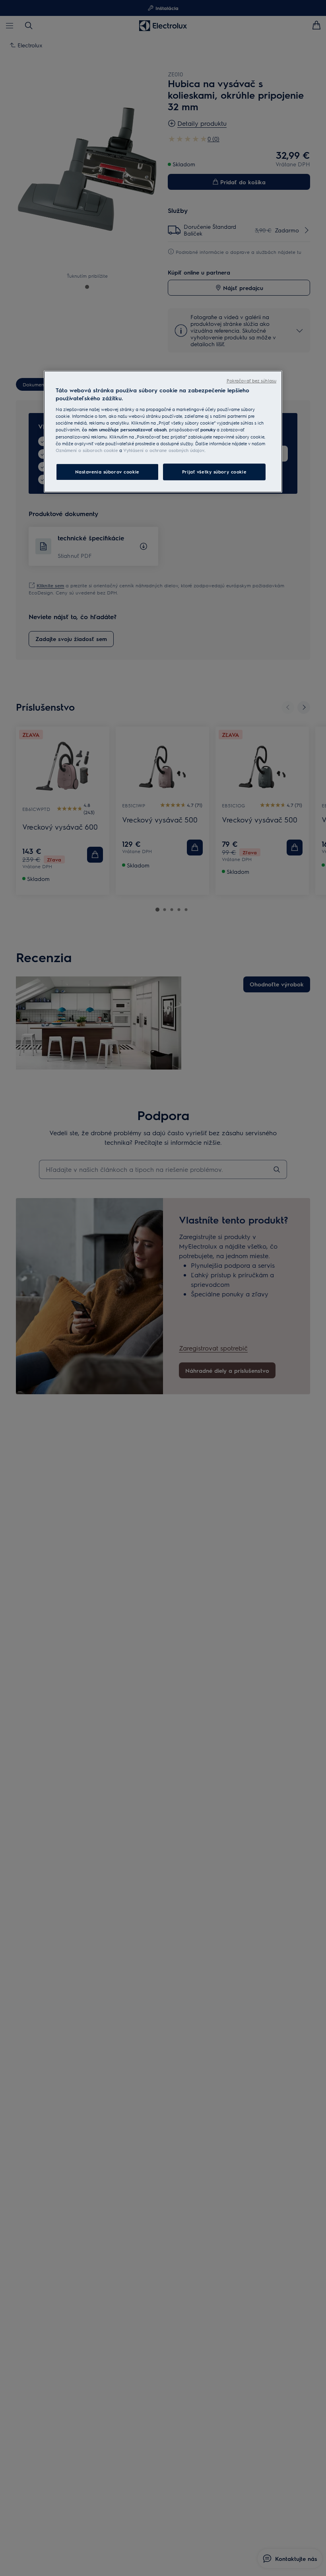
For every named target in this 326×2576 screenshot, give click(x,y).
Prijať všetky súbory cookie (214, 472)
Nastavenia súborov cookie (107, 472)
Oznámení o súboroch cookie (87, 450)
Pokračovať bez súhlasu (251, 381)
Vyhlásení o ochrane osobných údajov (164, 450)
